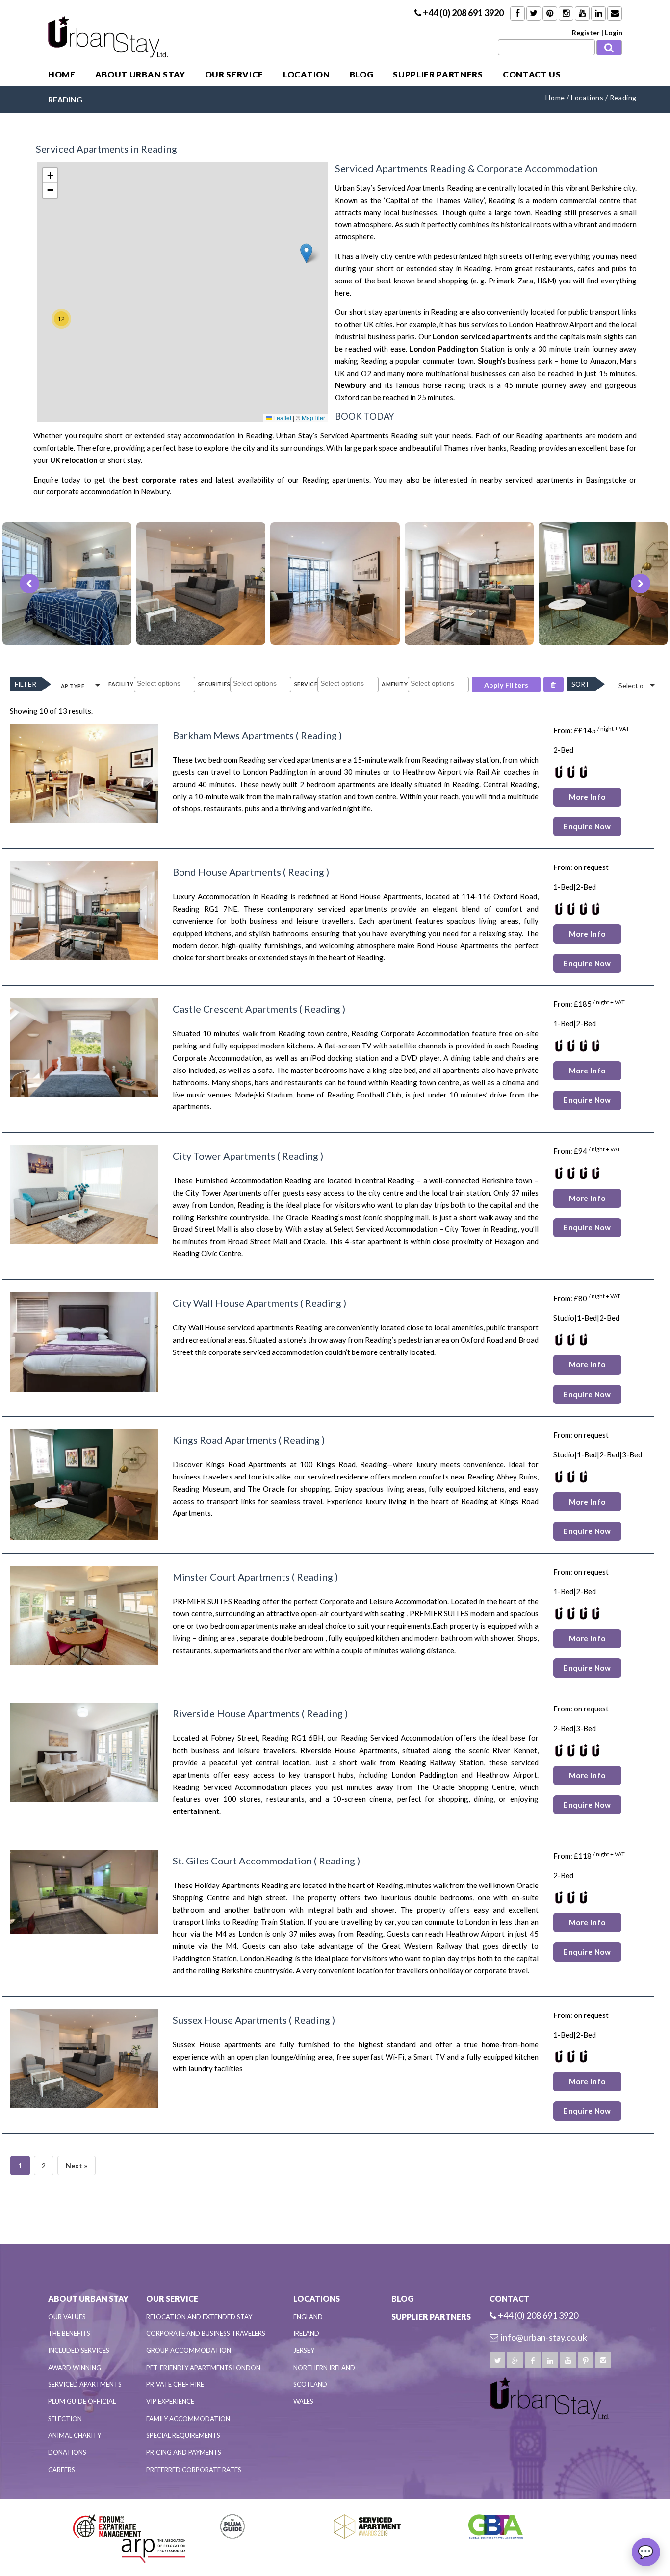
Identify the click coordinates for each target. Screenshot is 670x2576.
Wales (303, 2401)
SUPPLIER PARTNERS (438, 74)
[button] (306, 253)
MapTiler (313, 418)
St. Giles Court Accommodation (242, 1861)
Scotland (310, 2384)
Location (306, 74)
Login (614, 33)
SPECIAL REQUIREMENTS (183, 2435)
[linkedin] (550, 2360)
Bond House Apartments (227, 872)
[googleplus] (515, 2360)
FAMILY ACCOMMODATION (188, 2419)
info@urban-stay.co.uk (544, 2337)
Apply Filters (506, 685)
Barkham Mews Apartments (233, 735)
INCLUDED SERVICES (79, 2350)
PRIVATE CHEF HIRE (175, 2384)
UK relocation (74, 460)
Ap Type (73, 686)
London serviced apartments (482, 336)
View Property (70, 635)
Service (306, 684)
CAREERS (62, 2470)
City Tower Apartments (224, 1156)
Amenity (395, 684)
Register (586, 33)
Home (62, 74)
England (308, 2317)
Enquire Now (587, 826)
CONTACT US (532, 74)
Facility (121, 684)
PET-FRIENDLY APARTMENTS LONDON (203, 2368)
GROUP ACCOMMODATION (189, 2350)
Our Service (234, 74)
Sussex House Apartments (230, 2020)
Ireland (306, 2333)
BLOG (362, 74)
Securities (214, 684)
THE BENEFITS (69, 2333)
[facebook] (533, 2360)
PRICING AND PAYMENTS (184, 2452)
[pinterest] (586, 2360)
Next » (77, 2165)
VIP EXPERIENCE (170, 2401)
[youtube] (568, 2360)
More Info (587, 797)
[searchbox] (166, 684)
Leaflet (282, 418)
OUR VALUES (67, 2317)
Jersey (304, 2350)
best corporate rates (160, 480)
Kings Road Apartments (225, 1440)
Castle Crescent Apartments (235, 1009)
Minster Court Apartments (231, 1577)
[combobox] (165, 685)
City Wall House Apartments (235, 1303)
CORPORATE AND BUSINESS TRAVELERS (206, 2333)
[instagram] (603, 2360)
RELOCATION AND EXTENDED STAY (199, 2317)
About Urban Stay (140, 74)
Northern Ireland (324, 2368)
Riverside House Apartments (236, 1713)
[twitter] (497, 2360)
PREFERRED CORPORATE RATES (194, 2470)
